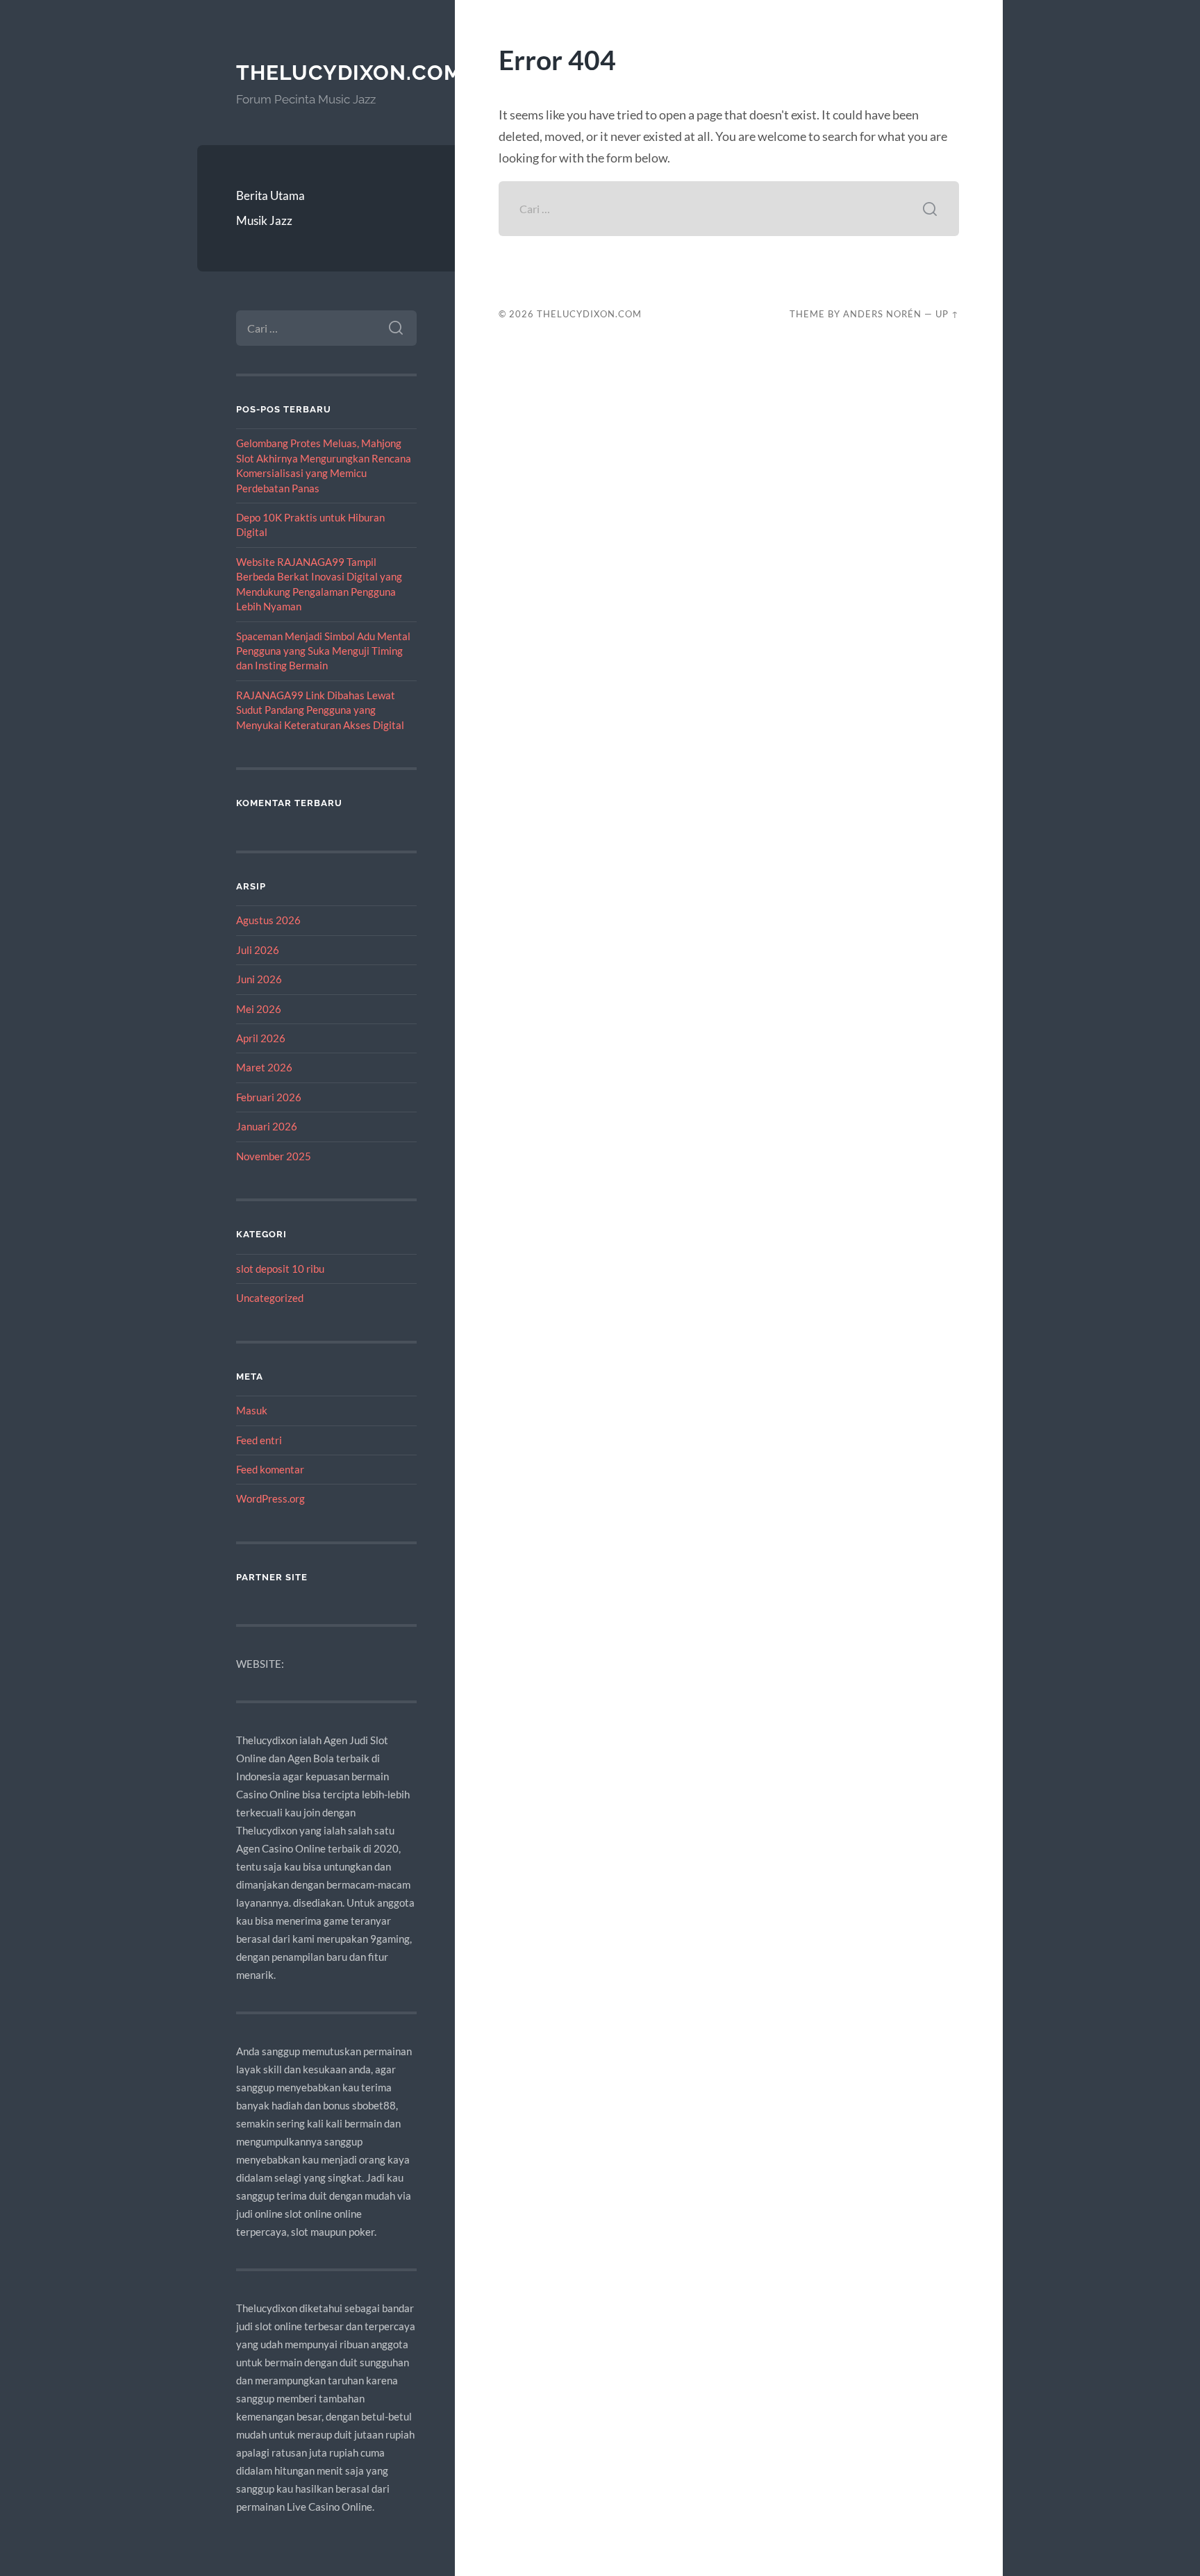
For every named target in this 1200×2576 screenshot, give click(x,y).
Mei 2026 (259, 1009)
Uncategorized (270, 1298)
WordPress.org (270, 1498)
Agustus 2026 (268, 920)
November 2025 (274, 1156)
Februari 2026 (269, 1097)
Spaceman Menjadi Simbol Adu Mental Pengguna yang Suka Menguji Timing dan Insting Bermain (323, 651)
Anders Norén (882, 314)
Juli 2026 (258, 950)
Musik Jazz (264, 220)
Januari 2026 (267, 1126)
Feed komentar (270, 1469)
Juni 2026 (259, 979)
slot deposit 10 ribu (280, 1269)
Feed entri (259, 1440)
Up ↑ (947, 314)
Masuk (252, 1410)
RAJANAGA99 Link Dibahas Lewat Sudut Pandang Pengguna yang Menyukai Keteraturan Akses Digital (320, 710)
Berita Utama (270, 195)
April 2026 (261, 1038)
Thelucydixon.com (349, 73)
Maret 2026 (264, 1067)
